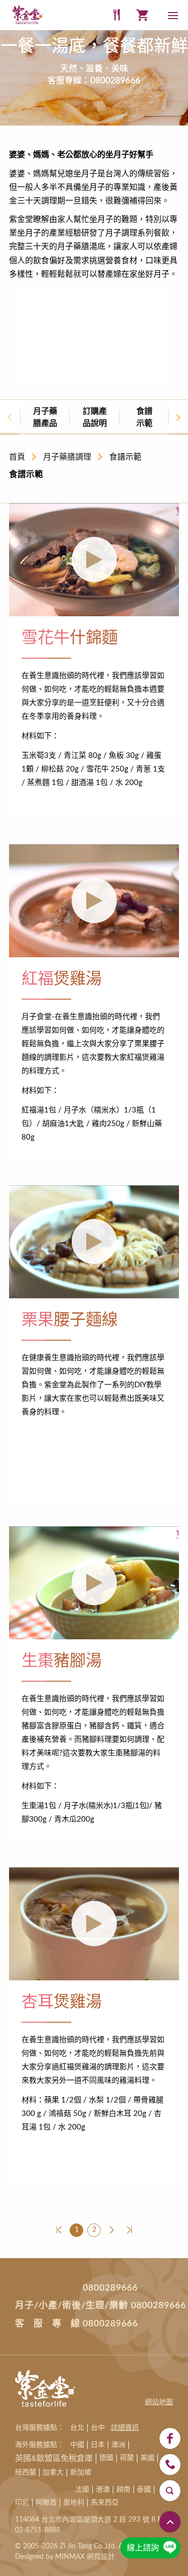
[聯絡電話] (170, 2465)
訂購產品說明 (95, 417)
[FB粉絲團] (170, 2438)
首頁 (17, 457)
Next (178, 417)
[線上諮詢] (170, 2548)
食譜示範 (144, 417)
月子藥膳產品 (45, 417)
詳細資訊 (125, 2428)
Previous (10, 417)
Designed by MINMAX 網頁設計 (65, 2557)
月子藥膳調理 (67, 457)
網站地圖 (159, 2402)
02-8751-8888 (38, 2530)
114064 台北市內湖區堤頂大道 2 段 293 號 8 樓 (90, 2520)
